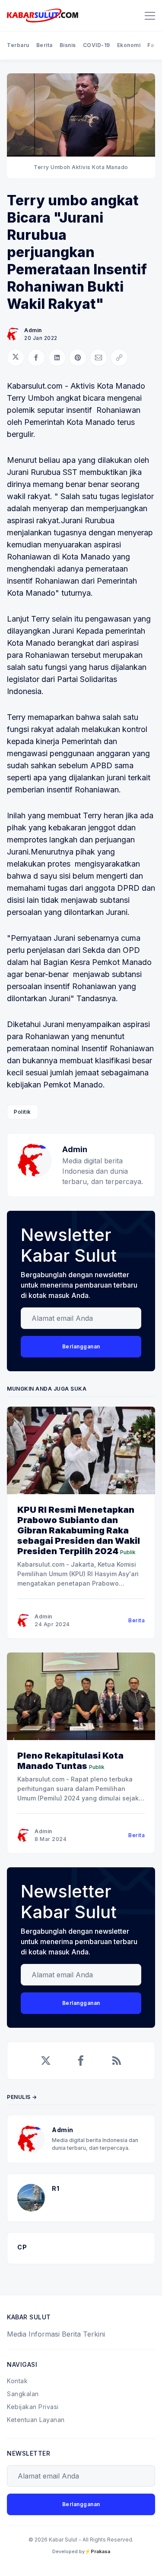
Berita (44, 45)
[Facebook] (81, 2061)
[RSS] (117, 2061)
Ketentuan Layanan (36, 2420)
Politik (22, 1112)
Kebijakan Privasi (33, 2407)
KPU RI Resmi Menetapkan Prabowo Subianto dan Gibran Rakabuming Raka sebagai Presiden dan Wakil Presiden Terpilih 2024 (79, 1530)
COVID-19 (97, 45)
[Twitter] (46, 2061)
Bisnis (68, 45)
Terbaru (18, 45)
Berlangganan (81, 1346)
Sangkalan (23, 2394)
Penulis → (22, 2097)
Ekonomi (129, 45)
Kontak (17, 2381)
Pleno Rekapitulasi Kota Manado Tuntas (70, 1761)
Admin (33, 330)
